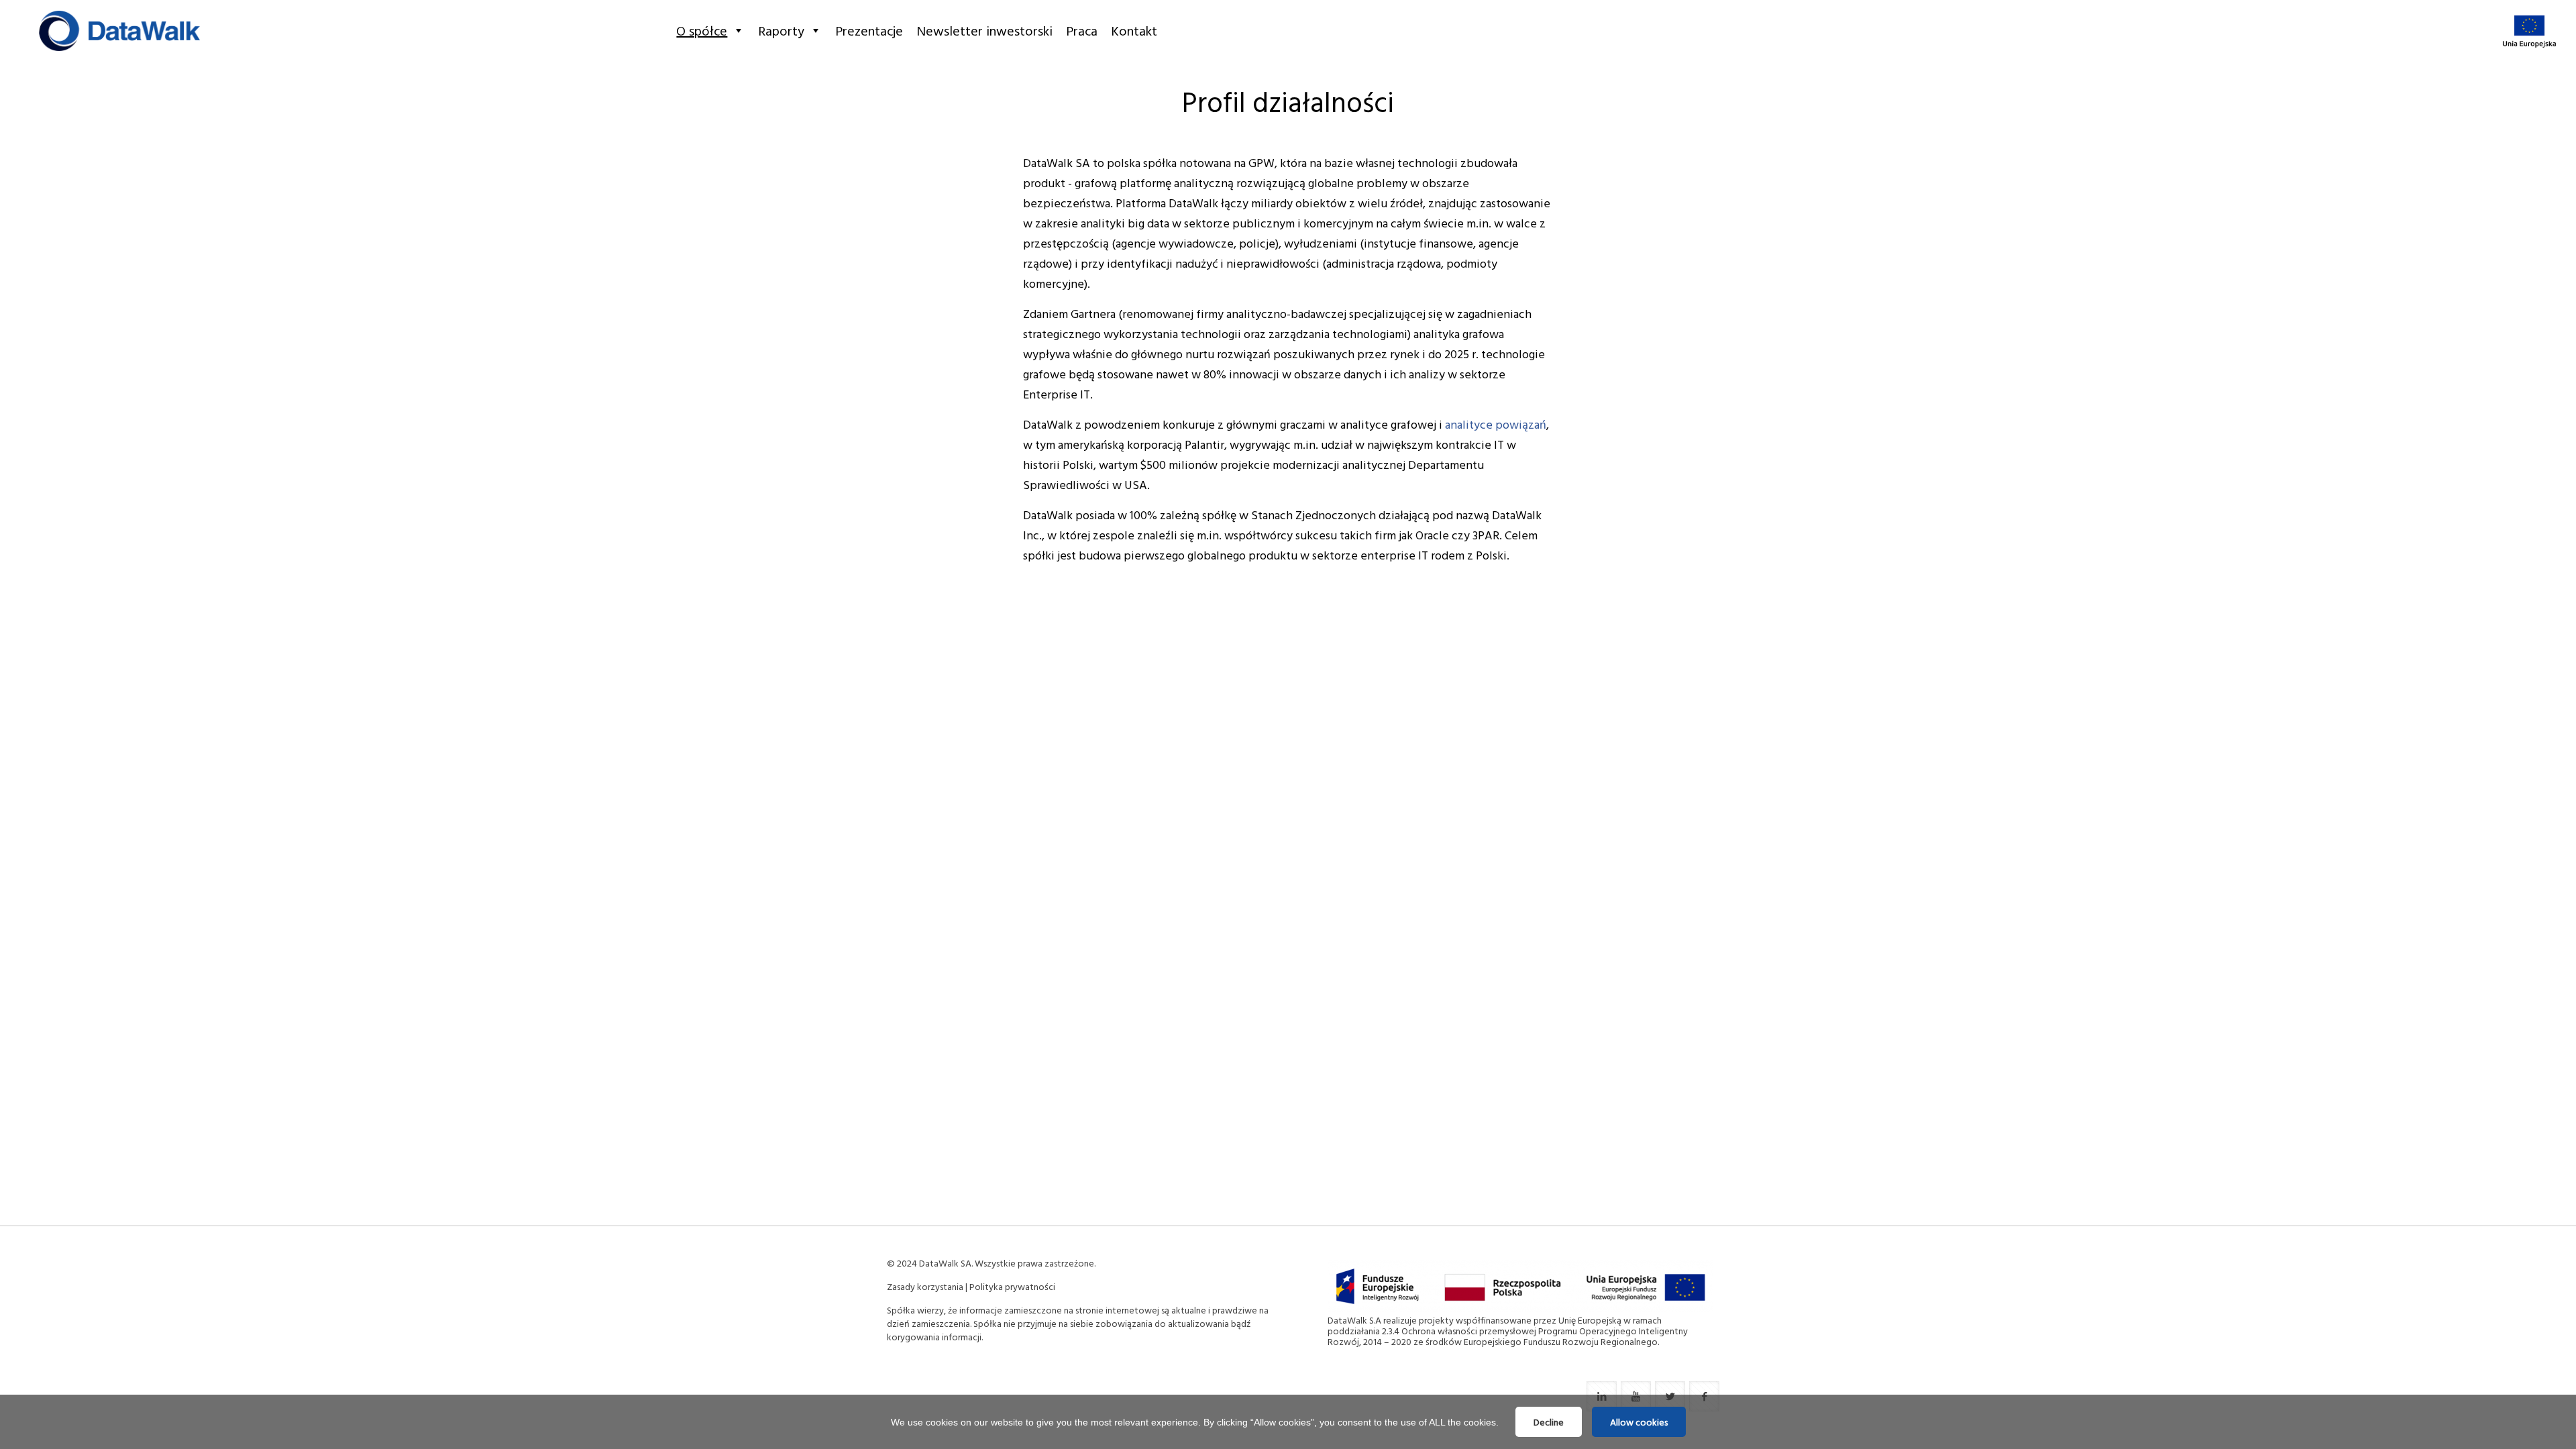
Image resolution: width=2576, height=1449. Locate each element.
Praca (1082, 30)
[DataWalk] (119, 30)
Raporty (781, 30)
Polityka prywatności (1012, 1286)
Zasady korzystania (925, 1286)
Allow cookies (1639, 1422)
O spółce (702, 30)
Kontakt (1134, 30)
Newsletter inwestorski (984, 30)
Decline (1549, 1422)
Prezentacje (869, 30)
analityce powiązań (1496, 424)
